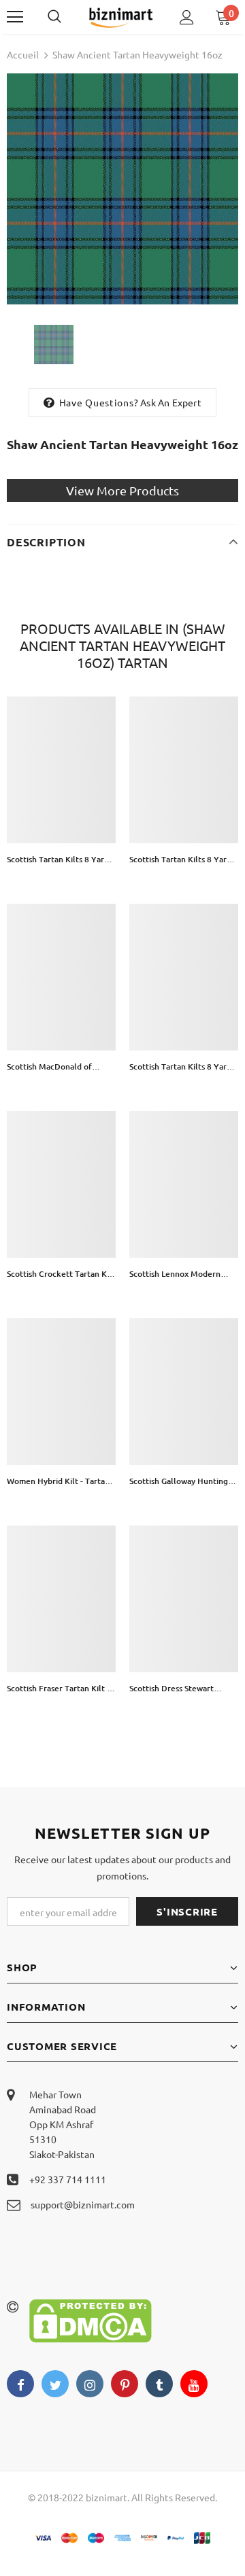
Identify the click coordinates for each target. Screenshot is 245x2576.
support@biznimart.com (83, 2204)
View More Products (122, 490)
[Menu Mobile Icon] (15, 17)
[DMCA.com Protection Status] (91, 2319)
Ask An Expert (171, 402)
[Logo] (121, 17)
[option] (122, 189)
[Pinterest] (125, 2384)
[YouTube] (194, 2384)
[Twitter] (55, 2384)
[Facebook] (20, 2384)
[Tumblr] (159, 2384)
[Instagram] (90, 2384)
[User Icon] (187, 17)
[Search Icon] (68, 17)
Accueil (23, 54)
